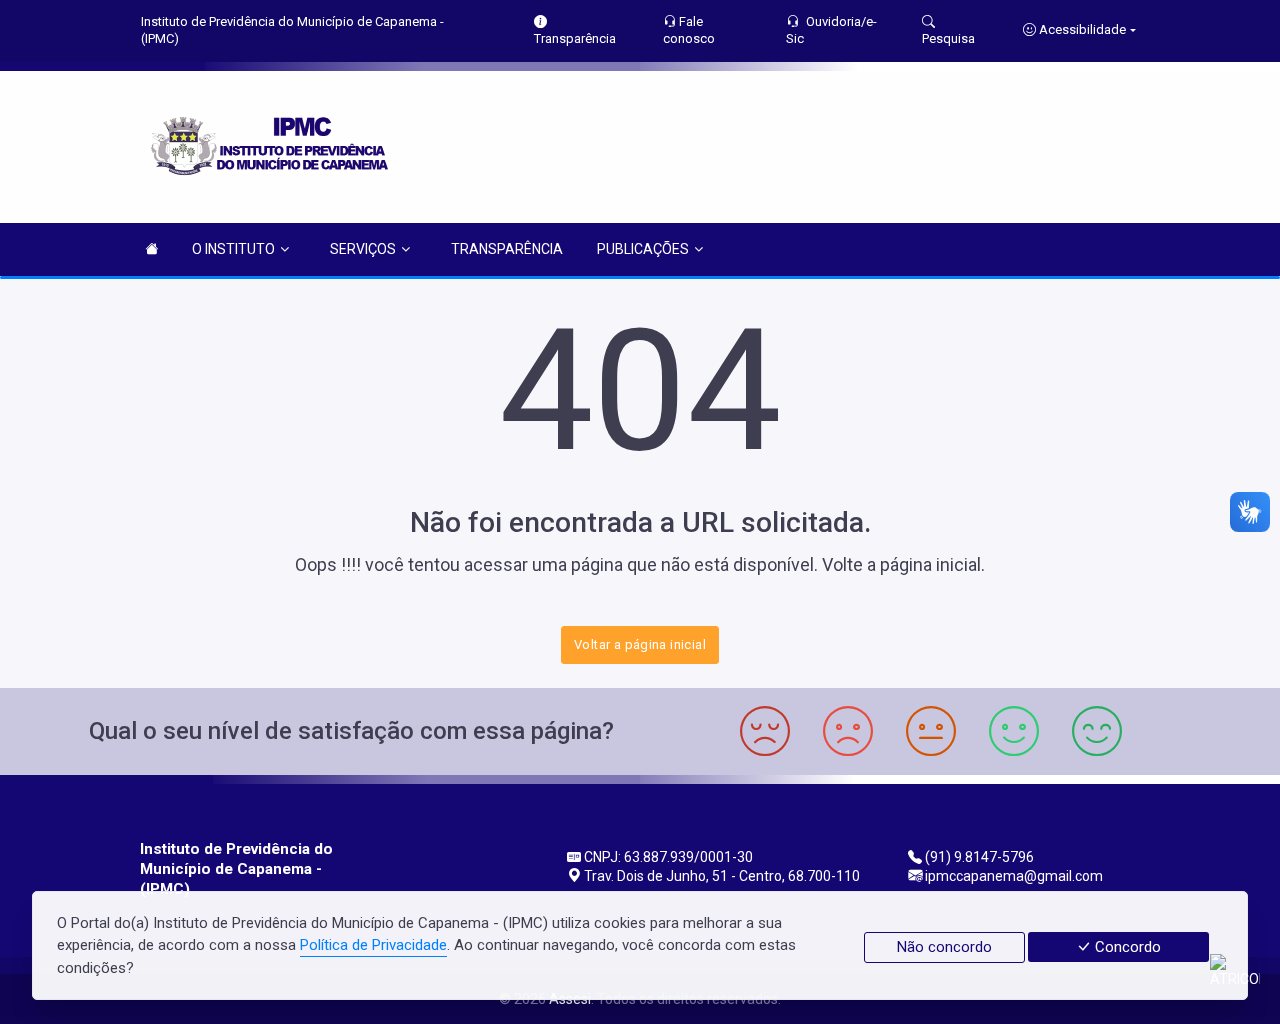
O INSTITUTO (233, 249)
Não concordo (944, 947)
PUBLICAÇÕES (643, 249)
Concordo (1126, 947)
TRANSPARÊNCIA (507, 249)
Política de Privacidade (373, 945)
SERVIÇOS (363, 249)
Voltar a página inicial (640, 644)
